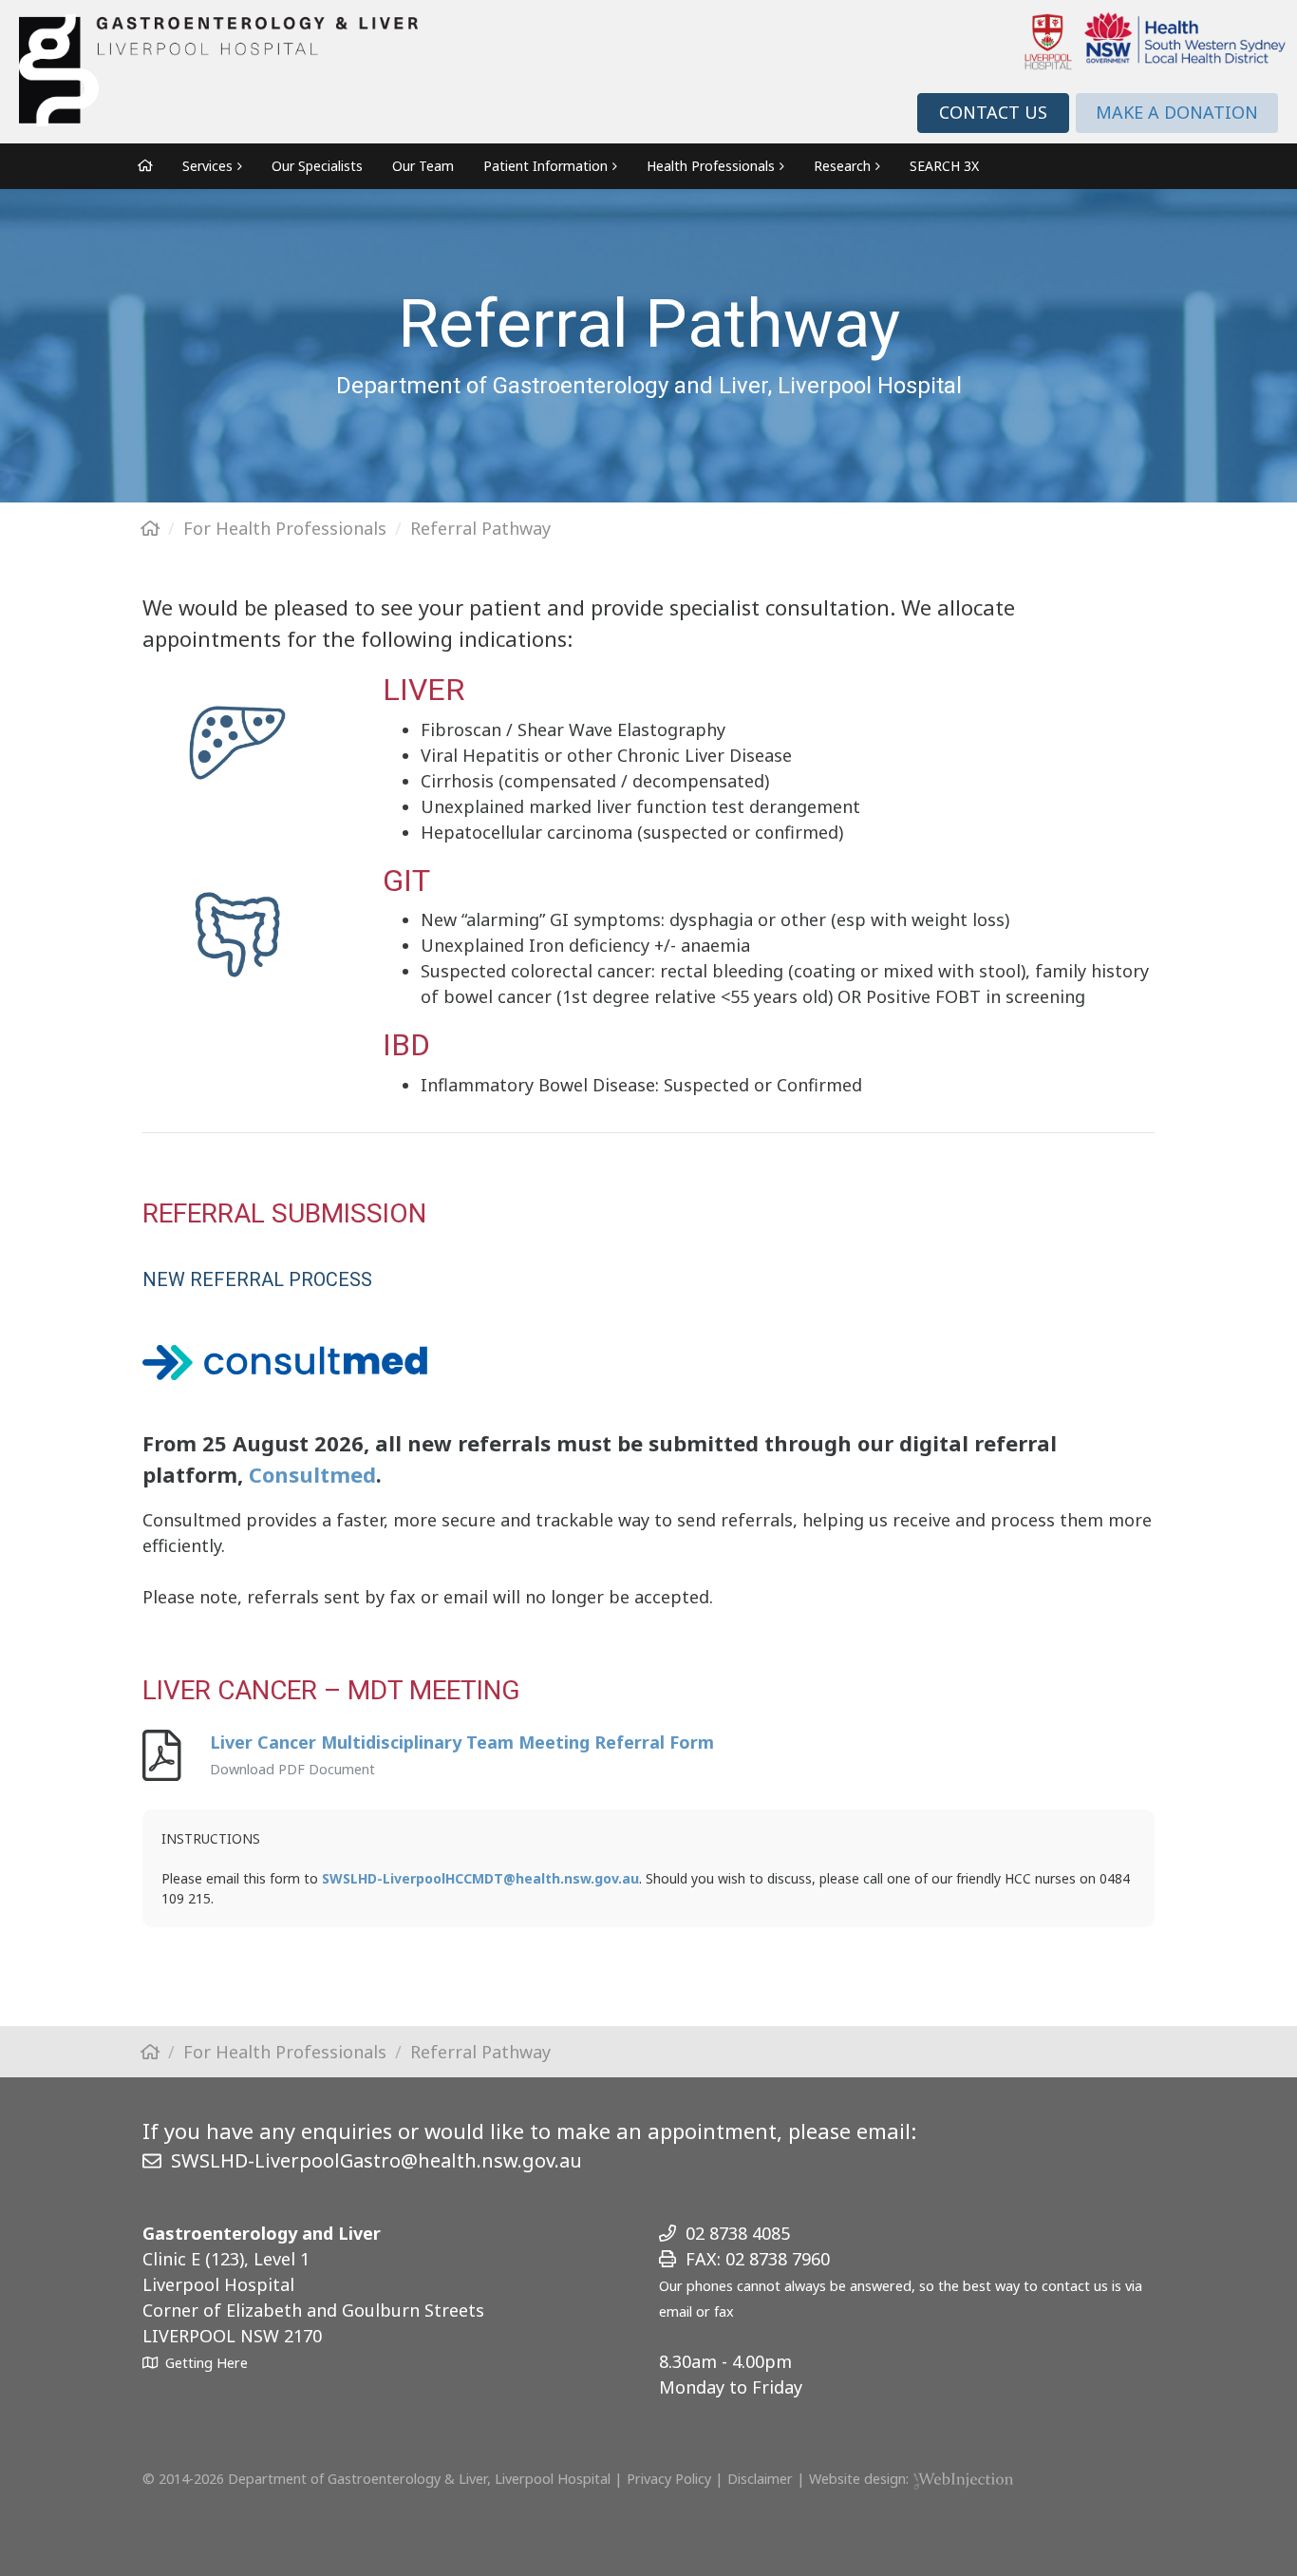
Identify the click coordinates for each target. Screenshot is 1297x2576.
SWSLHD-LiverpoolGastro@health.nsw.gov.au (376, 2160)
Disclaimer (760, 2479)
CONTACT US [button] (993, 112)
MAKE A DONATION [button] (1177, 112)
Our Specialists (317, 166)
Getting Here (207, 2363)
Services (207, 166)
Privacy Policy (669, 2479)
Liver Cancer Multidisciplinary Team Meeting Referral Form (462, 1742)
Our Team (423, 166)
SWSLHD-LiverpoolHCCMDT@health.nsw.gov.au (480, 1878)
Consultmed (312, 1474)
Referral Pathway (480, 528)
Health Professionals (711, 166)
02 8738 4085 (738, 2233)
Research (842, 166)
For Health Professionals (285, 528)
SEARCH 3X (944, 166)
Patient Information (545, 166)
